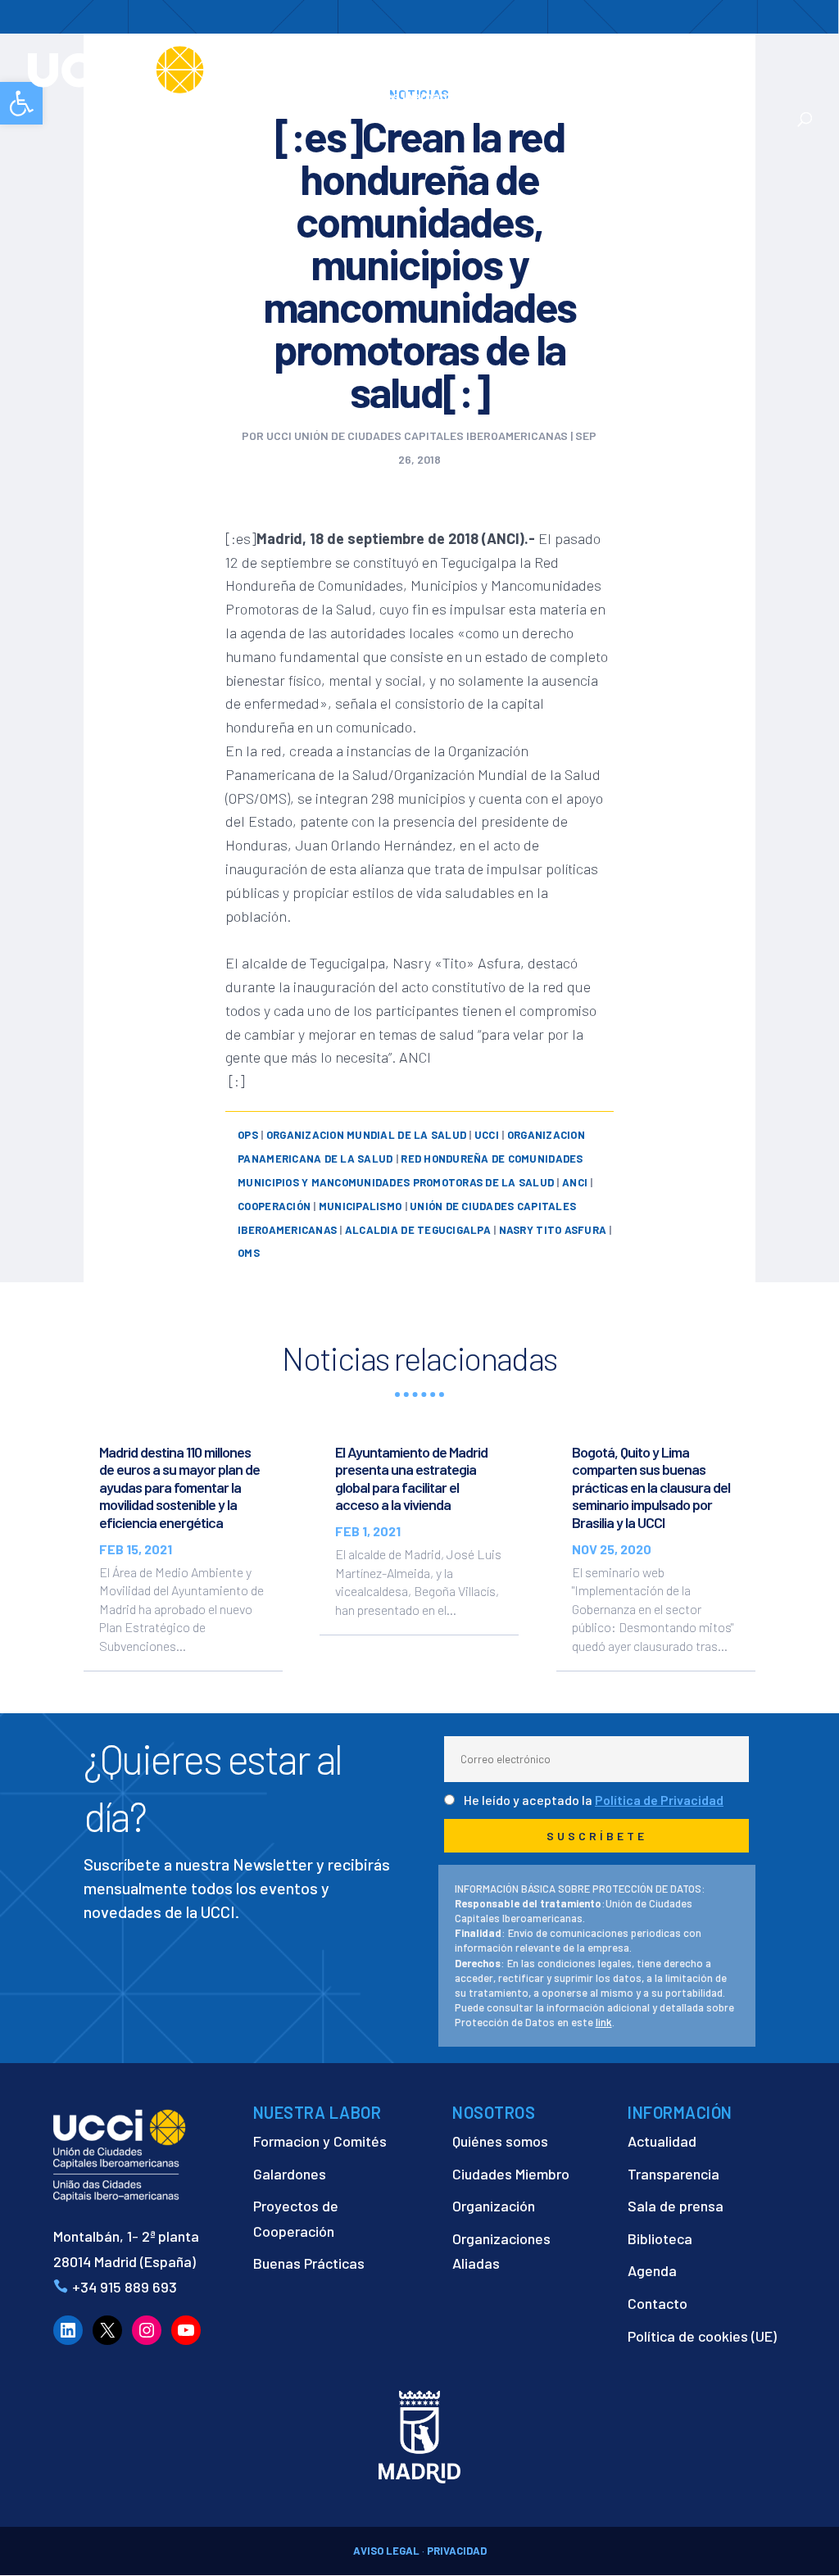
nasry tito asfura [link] (553, 1230)
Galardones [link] (290, 2174)
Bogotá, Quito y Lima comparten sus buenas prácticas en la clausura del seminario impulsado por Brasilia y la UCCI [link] (651, 1487)
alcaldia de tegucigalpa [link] (418, 1230)
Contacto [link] (656, 97)
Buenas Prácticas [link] (309, 2263)
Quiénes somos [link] (500, 2141)
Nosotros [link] (372, 58)
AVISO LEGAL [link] (386, 2551)
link (604, 2022)
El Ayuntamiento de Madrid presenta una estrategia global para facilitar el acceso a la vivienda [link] (411, 1478)
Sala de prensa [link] (676, 2206)
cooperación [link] (274, 1206)
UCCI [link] (487, 1135)
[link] (175, 68)
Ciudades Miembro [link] (511, 2174)
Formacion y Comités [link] (320, 2141)
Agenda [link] (652, 2270)
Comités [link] (660, 58)
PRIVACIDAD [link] (457, 2551)
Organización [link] (494, 2206)
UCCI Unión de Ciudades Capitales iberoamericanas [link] (417, 435)
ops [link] (248, 1135)
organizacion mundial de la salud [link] (366, 1135)
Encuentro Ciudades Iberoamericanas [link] (424, 87)
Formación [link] (582, 58)
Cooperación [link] (475, 58)
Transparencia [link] (673, 2174)
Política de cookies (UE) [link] (702, 2336)
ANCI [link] (575, 1182)
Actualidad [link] (558, 97)
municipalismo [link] (360, 1206)
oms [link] (249, 1253)
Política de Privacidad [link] (659, 1800)
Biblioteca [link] (660, 2238)
